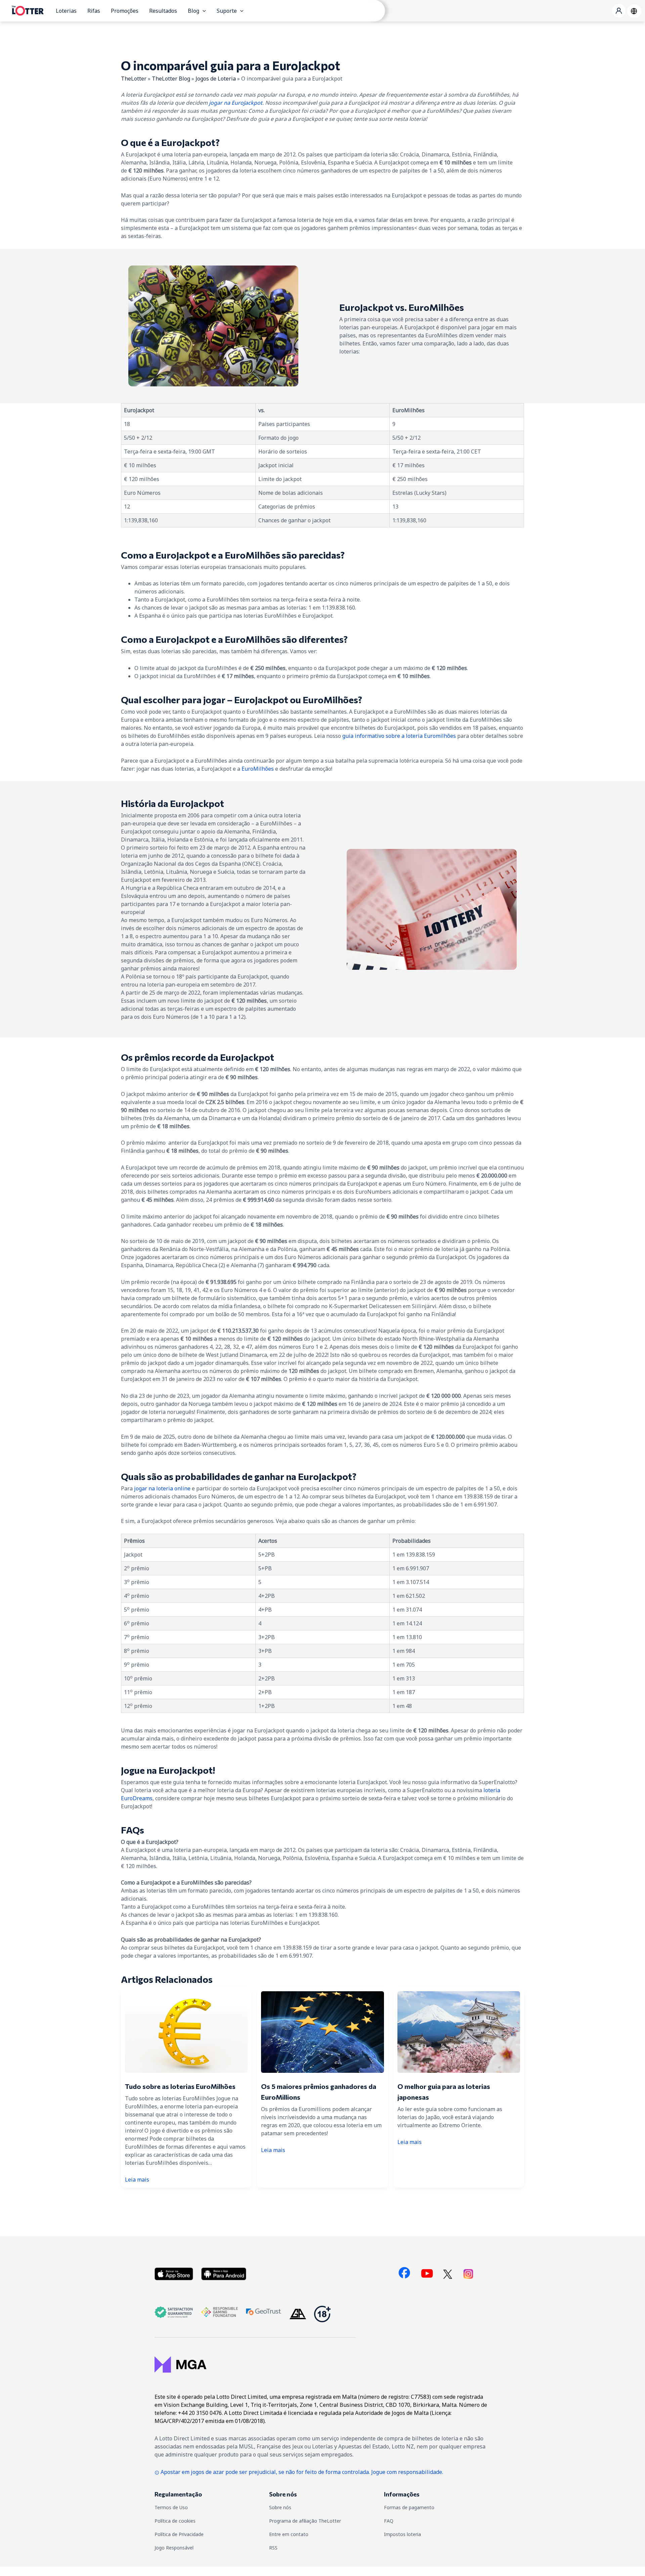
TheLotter (134, 79)
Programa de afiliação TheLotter (305, 2521)
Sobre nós (280, 2507)
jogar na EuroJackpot (236, 103)
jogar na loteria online (162, 1488)
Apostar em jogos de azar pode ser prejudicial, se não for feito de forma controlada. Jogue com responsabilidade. (302, 2472)
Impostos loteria (402, 2534)
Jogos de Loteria (216, 79)
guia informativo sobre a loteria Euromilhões (399, 736)
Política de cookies (175, 2521)
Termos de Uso (171, 2507)
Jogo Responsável (174, 2548)
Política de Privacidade (179, 2534)
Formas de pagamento (409, 2507)
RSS (273, 2548)
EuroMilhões (258, 769)
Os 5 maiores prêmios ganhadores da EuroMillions (319, 2092)
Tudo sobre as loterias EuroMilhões (180, 2086)
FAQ (389, 2521)
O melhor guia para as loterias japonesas (444, 2092)
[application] (203, 11)
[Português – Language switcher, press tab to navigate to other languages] (634, 11)
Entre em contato (289, 2534)
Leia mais (137, 2180)
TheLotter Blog (171, 79)
